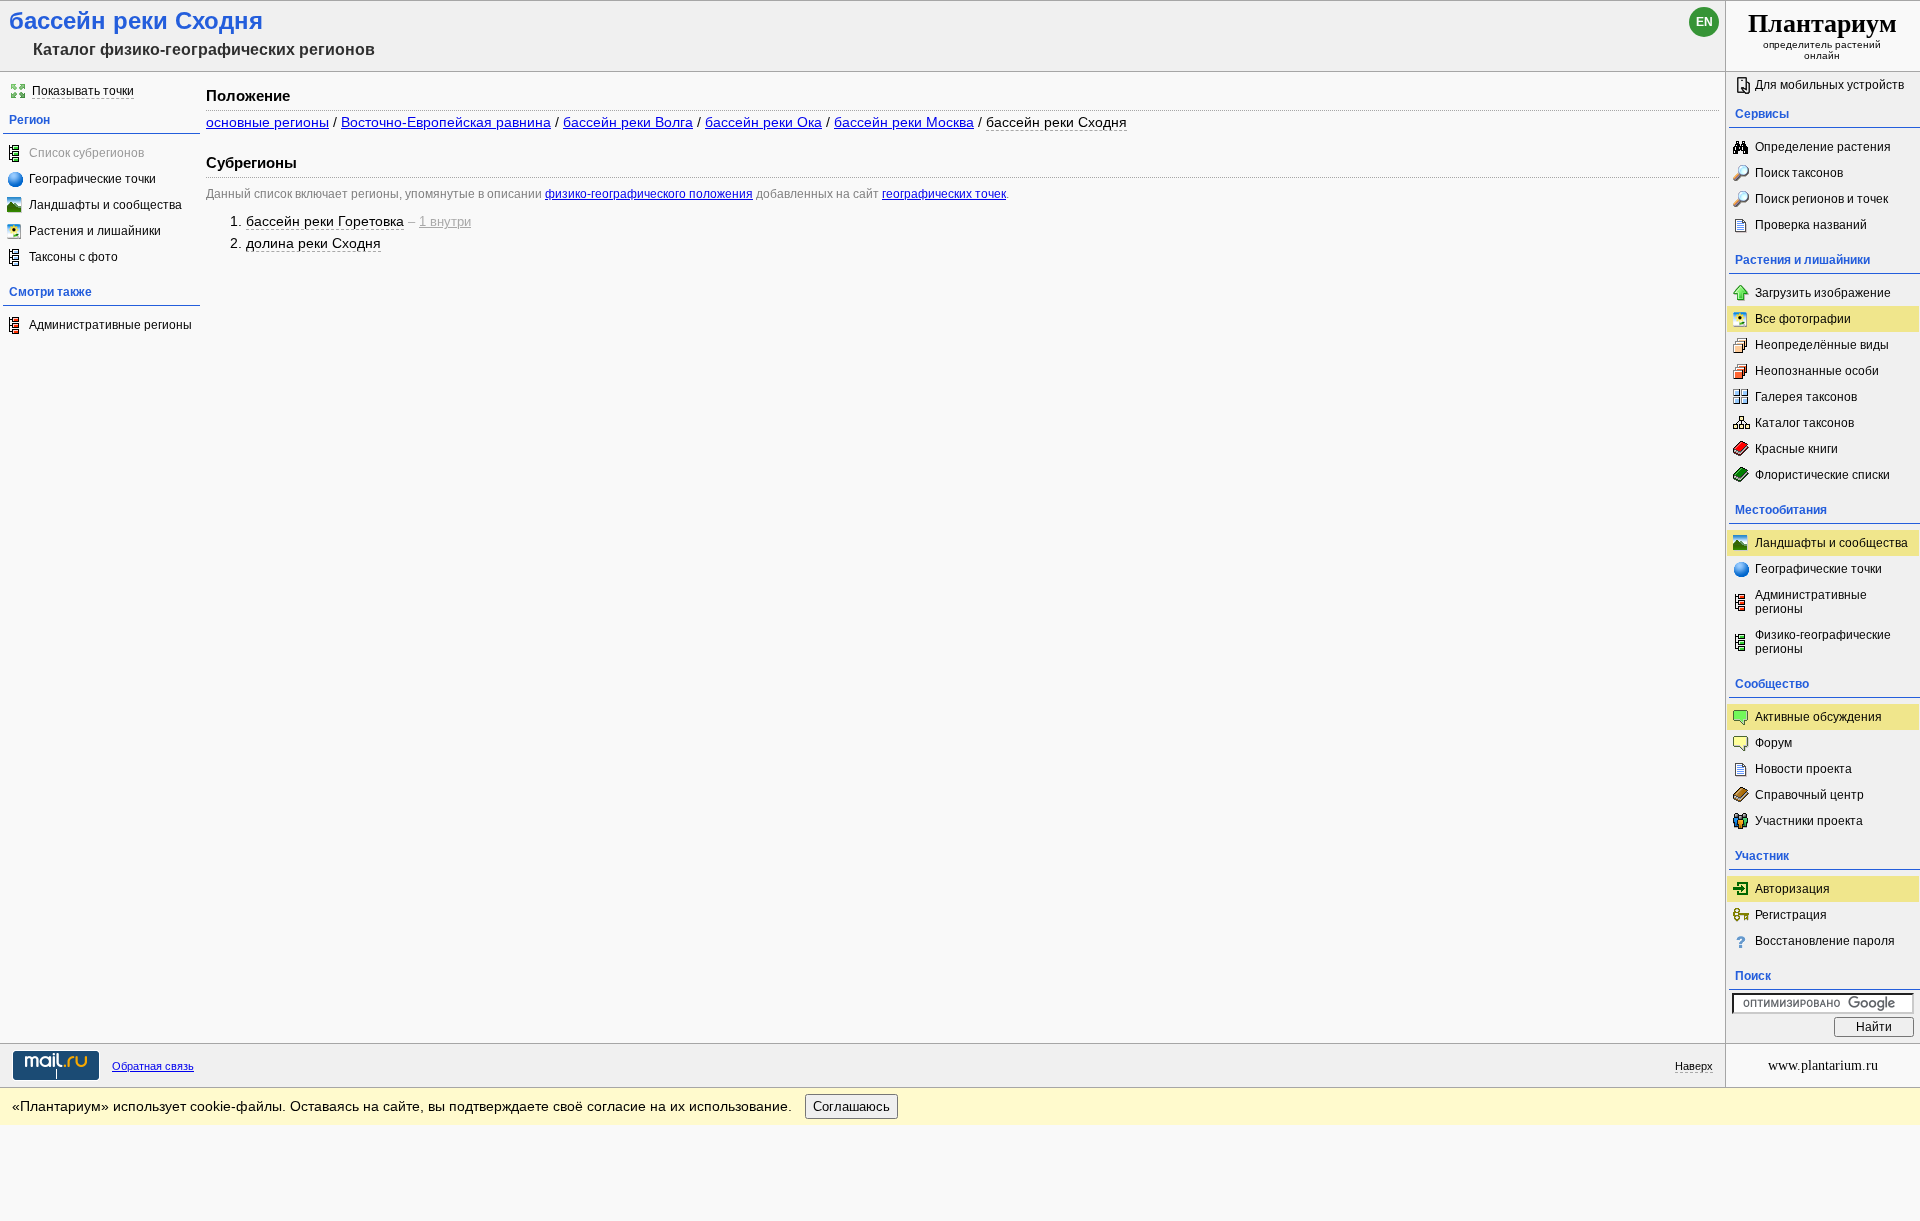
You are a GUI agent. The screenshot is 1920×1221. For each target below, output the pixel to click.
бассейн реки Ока (763, 122)
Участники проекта (1809, 821)
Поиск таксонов (1799, 173)
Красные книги (1796, 449)
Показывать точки (83, 91)
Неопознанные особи (1817, 371)
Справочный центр (1809, 795)
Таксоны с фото (73, 257)
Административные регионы (110, 325)
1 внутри (445, 222)
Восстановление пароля (1825, 941)
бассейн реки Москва (904, 122)
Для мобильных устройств (1829, 85)
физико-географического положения (649, 194)
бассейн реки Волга (628, 122)
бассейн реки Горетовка (325, 221)
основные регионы (267, 122)
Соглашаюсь (851, 1106)
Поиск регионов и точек (1821, 199)
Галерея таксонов (1806, 397)
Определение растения (1823, 147)
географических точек (944, 194)
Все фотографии (1803, 319)
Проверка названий (1811, 225)
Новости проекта (1803, 769)
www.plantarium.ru (1823, 1065)
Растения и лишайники (95, 231)
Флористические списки (1822, 475)
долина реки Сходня (313, 243)
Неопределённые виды (1822, 345)
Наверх (1694, 1066)
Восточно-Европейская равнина (446, 122)
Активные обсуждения (1818, 717)
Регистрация (1791, 915)
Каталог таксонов (1804, 423)
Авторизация (1792, 889)
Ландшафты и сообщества (105, 205)
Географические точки (92, 179)
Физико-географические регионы (1823, 642)
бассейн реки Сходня (1056, 122)
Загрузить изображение (1823, 293)
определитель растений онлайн (1822, 35)
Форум (1773, 743)
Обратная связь (153, 1066)
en (1704, 22)
